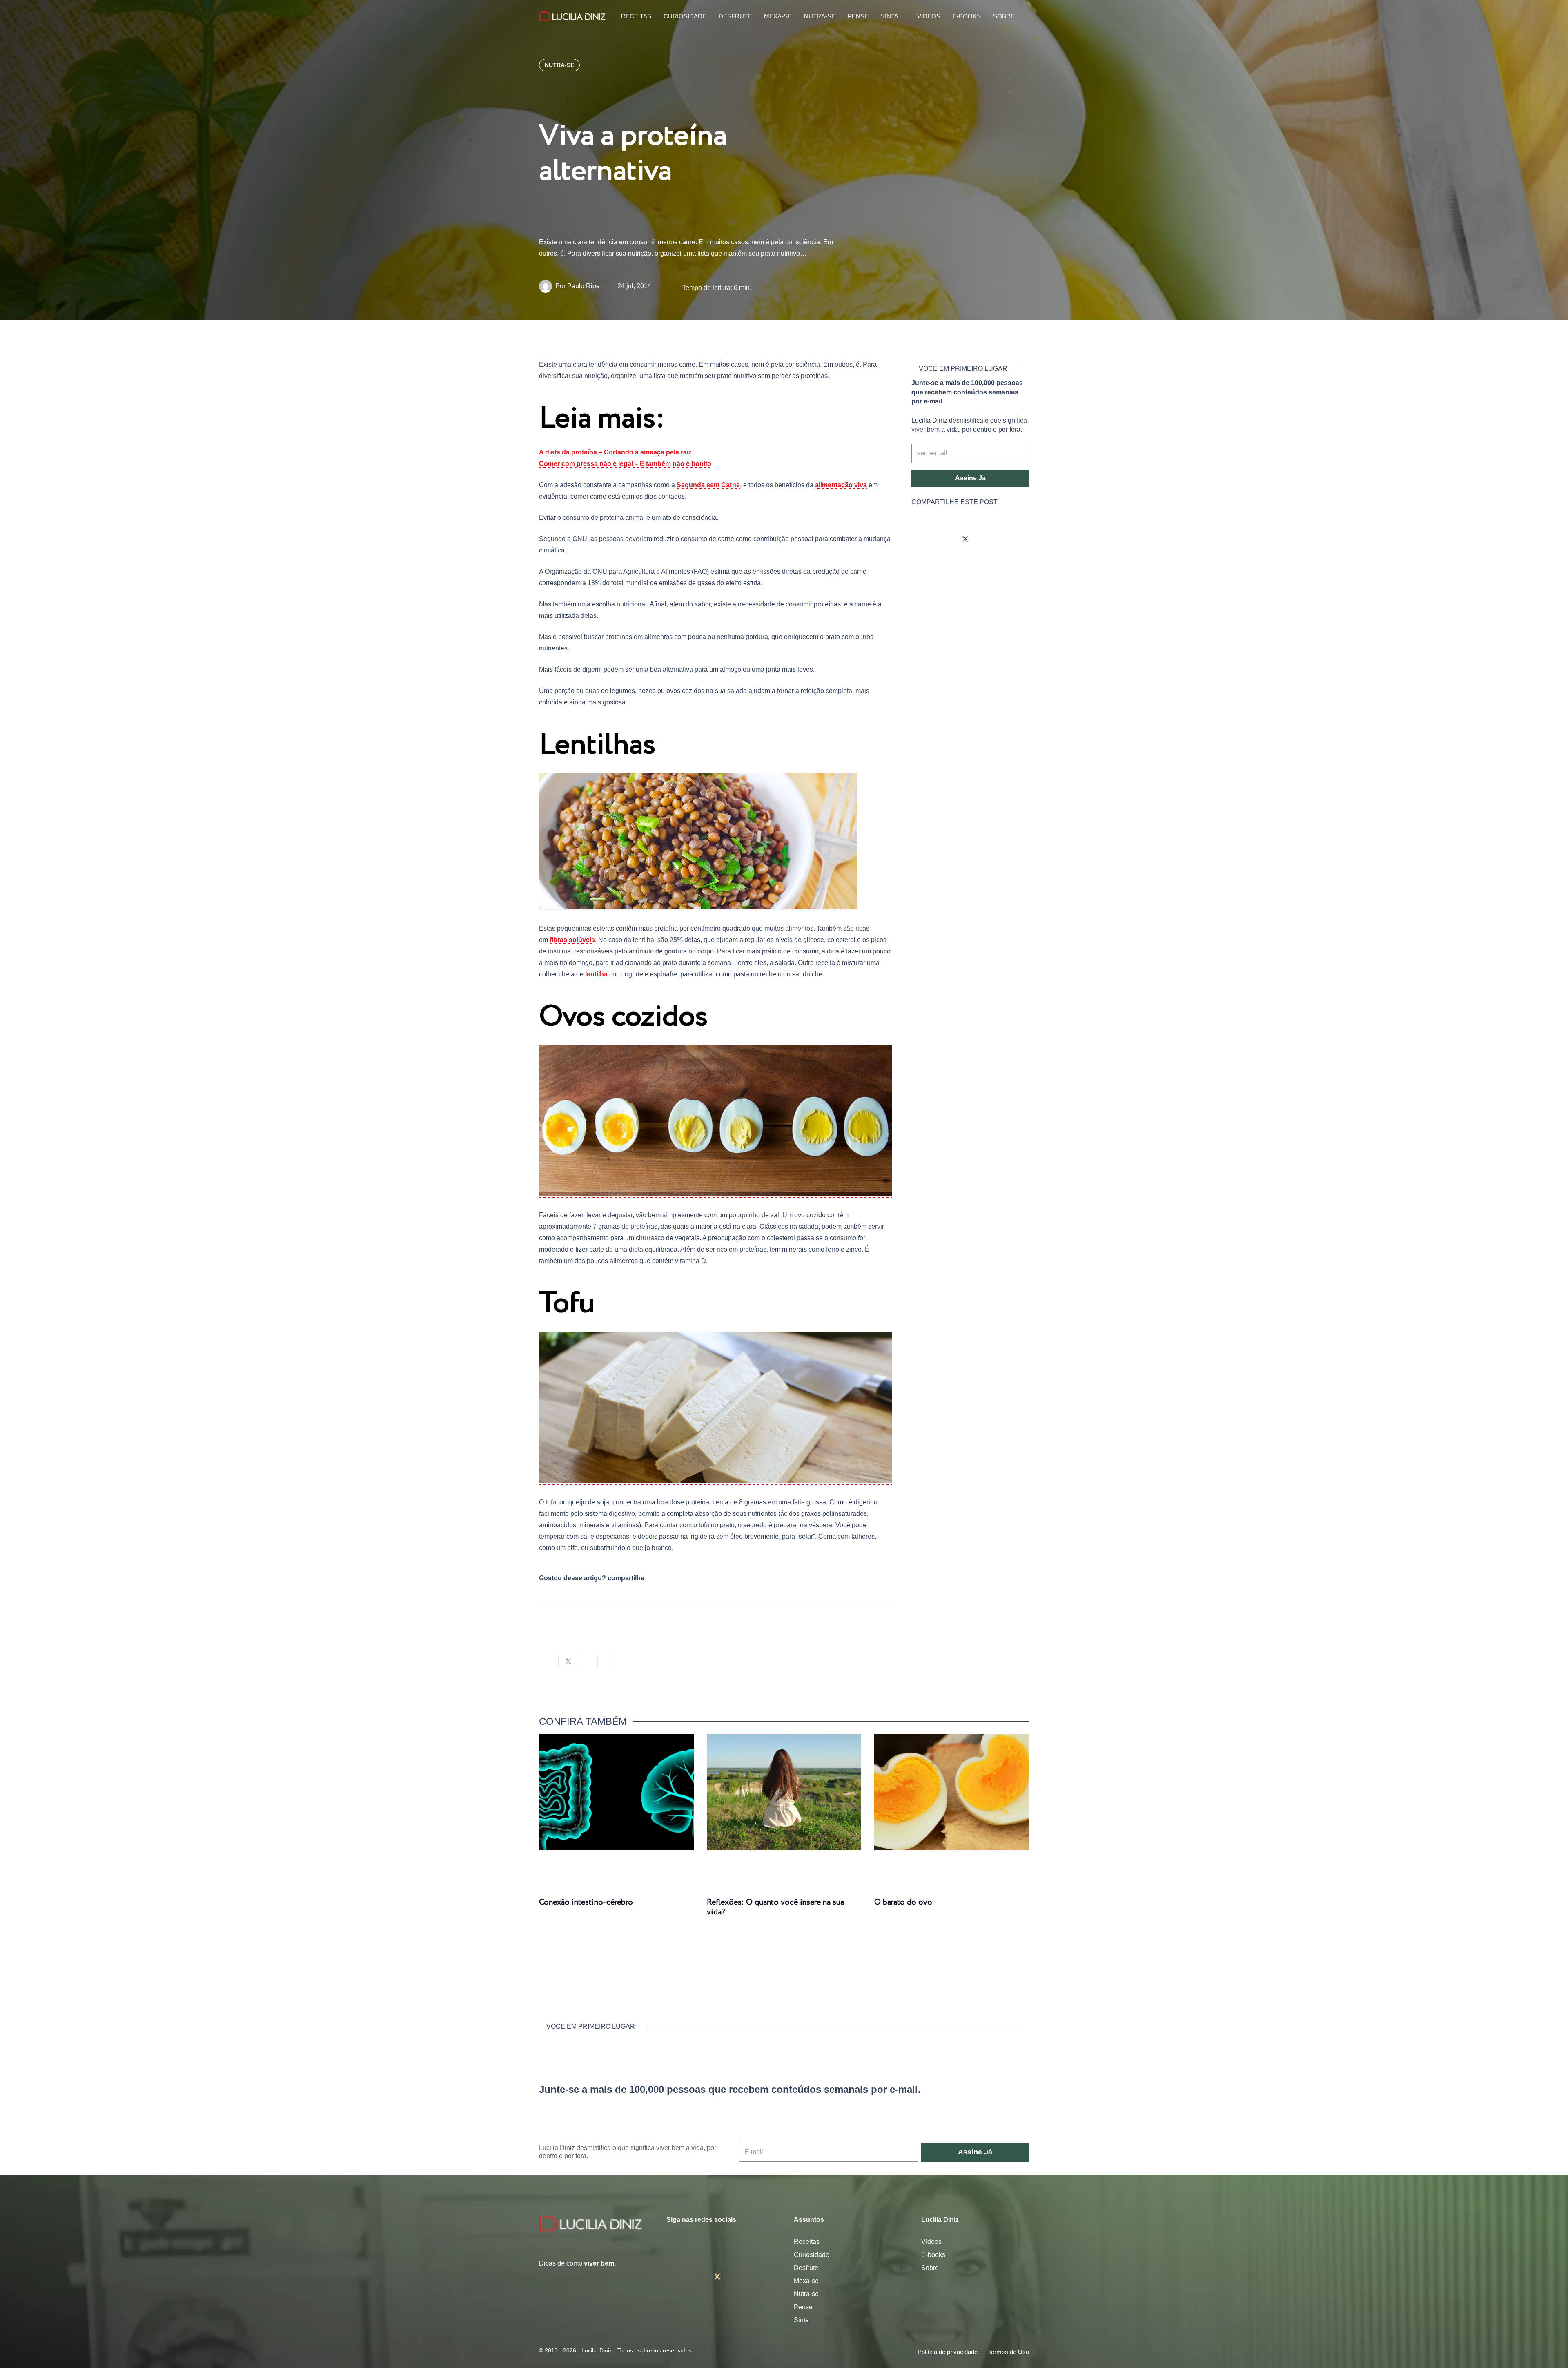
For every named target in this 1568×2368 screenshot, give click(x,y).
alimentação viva (841, 485)
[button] (1025, 17)
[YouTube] (988, 540)
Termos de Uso (1009, 2352)
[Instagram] (920, 540)
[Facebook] (942, 540)
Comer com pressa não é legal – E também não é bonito (625, 464)
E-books (933, 2255)
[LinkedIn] (1011, 540)
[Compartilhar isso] (549, 1662)
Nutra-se (806, 2294)
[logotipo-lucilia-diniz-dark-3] (572, 17)
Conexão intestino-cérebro (586, 1902)
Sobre (930, 2268)
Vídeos (931, 2242)
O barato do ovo (903, 1902)
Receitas (807, 2242)
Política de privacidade (948, 2352)
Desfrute (806, 2268)
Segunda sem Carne (708, 485)
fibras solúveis (572, 940)
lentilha (596, 974)
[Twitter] (965, 540)
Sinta (801, 2320)
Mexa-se (806, 2281)
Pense (803, 2307)
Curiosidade (812, 2255)
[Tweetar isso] (568, 1662)
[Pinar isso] (608, 1662)
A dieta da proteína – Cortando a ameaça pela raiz (615, 452)
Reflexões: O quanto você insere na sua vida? (775, 1907)
